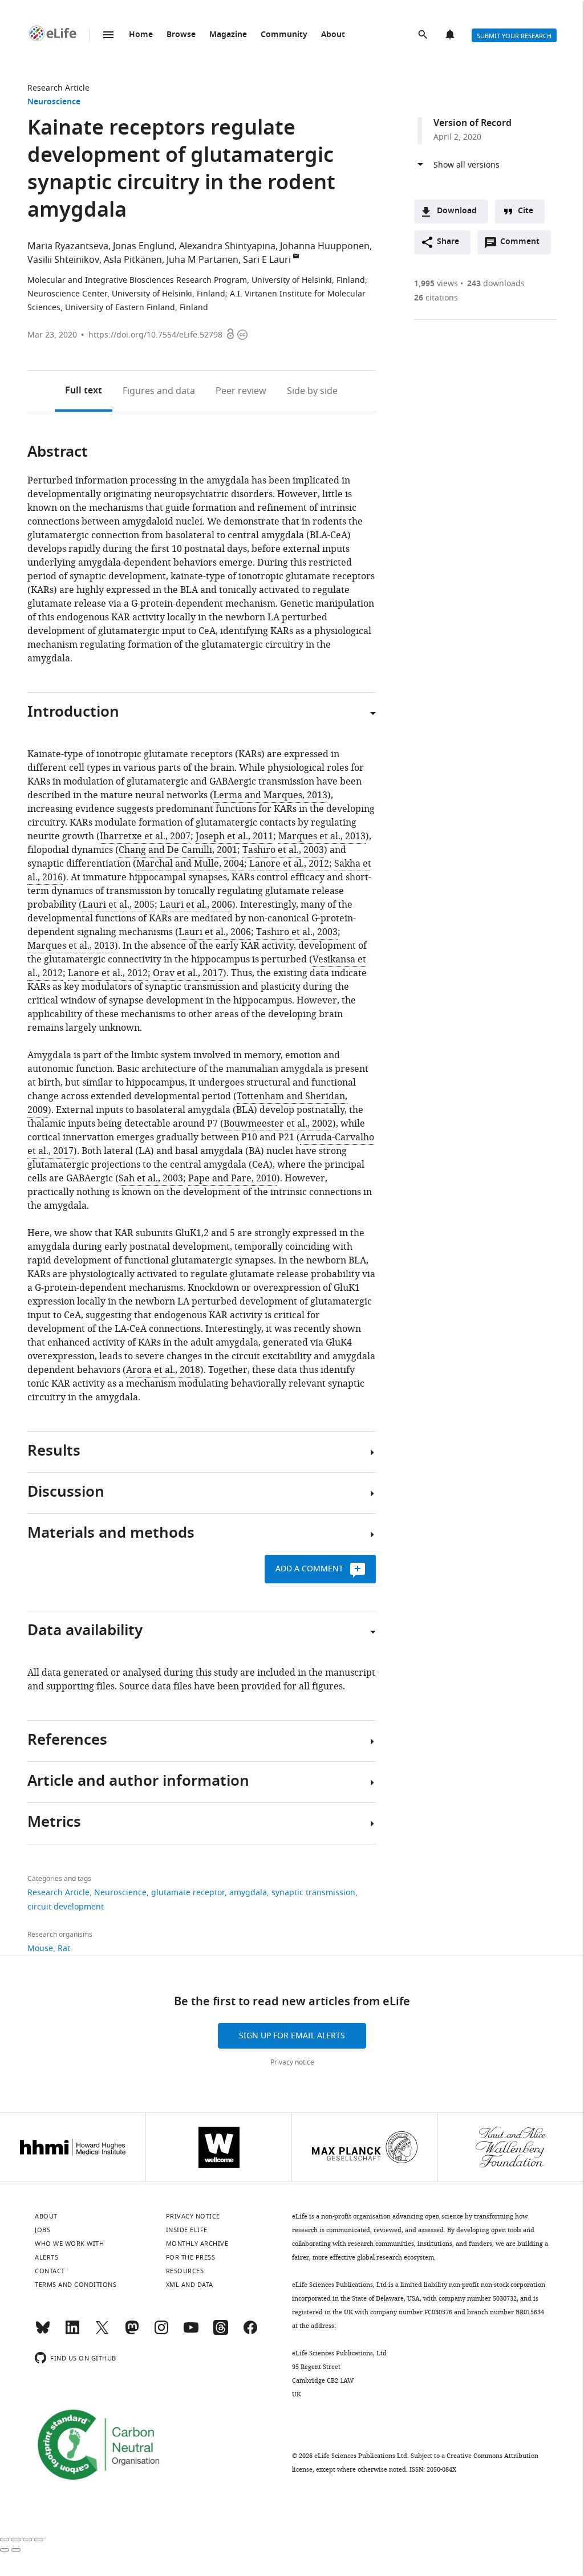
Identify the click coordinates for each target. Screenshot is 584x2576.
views (436, 284)
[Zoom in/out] (39, 2540)
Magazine (228, 35)
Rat (64, 1949)
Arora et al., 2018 (163, 1370)
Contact (50, 2271)
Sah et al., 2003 (151, 1179)
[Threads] (221, 2333)
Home (141, 35)
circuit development (66, 1907)
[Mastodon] (132, 2333)
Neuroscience (54, 102)
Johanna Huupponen (325, 246)
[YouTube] (191, 2333)
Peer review (241, 391)
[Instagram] (161, 2333)
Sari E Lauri (267, 260)
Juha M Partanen (202, 260)
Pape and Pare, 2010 (232, 1179)
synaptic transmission (313, 1893)
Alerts (451, 35)
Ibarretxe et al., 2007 (145, 836)
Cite (526, 211)
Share (448, 242)
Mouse (40, 1949)
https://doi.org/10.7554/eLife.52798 (155, 335)
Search (424, 35)
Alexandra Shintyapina (227, 246)
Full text (84, 391)
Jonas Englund (144, 246)
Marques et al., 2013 (322, 836)
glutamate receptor (188, 1893)
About (333, 35)
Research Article (58, 88)
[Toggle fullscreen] (27, 2540)
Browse (181, 35)
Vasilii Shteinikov (63, 260)
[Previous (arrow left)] (5, 2550)
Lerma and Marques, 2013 (270, 795)
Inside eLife (187, 2230)
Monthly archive (197, 2244)
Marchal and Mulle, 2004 (190, 864)
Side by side (312, 391)
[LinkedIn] (72, 2333)
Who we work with (69, 2244)
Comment (524, 245)
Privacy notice (292, 2062)
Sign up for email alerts (292, 2036)
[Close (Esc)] (5, 2540)
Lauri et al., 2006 (196, 905)
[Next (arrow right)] (16, 2550)
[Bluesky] (43, 2333)
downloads (496, 284)
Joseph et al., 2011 (234, 836)
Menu (108, 35)
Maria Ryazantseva (68, 246)
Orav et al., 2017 (188, 973)
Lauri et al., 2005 (118, 905)
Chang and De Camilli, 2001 (178, 850)
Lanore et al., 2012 (289, 864)
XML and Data (190, 2285)
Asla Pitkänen (133, 260)
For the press (191, 2257)
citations (436, 298)
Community (284, 35)
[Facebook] (250, 2333)
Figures (159, 391)
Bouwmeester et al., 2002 (278, 1124)
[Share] (16, 2540)
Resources (185, 2271)
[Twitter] (102, 2333)
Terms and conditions (76, 2285)
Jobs (42, 2230)
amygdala (248, 1893)
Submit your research (514, 36)
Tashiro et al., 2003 (283, 850)
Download (457, 211)
